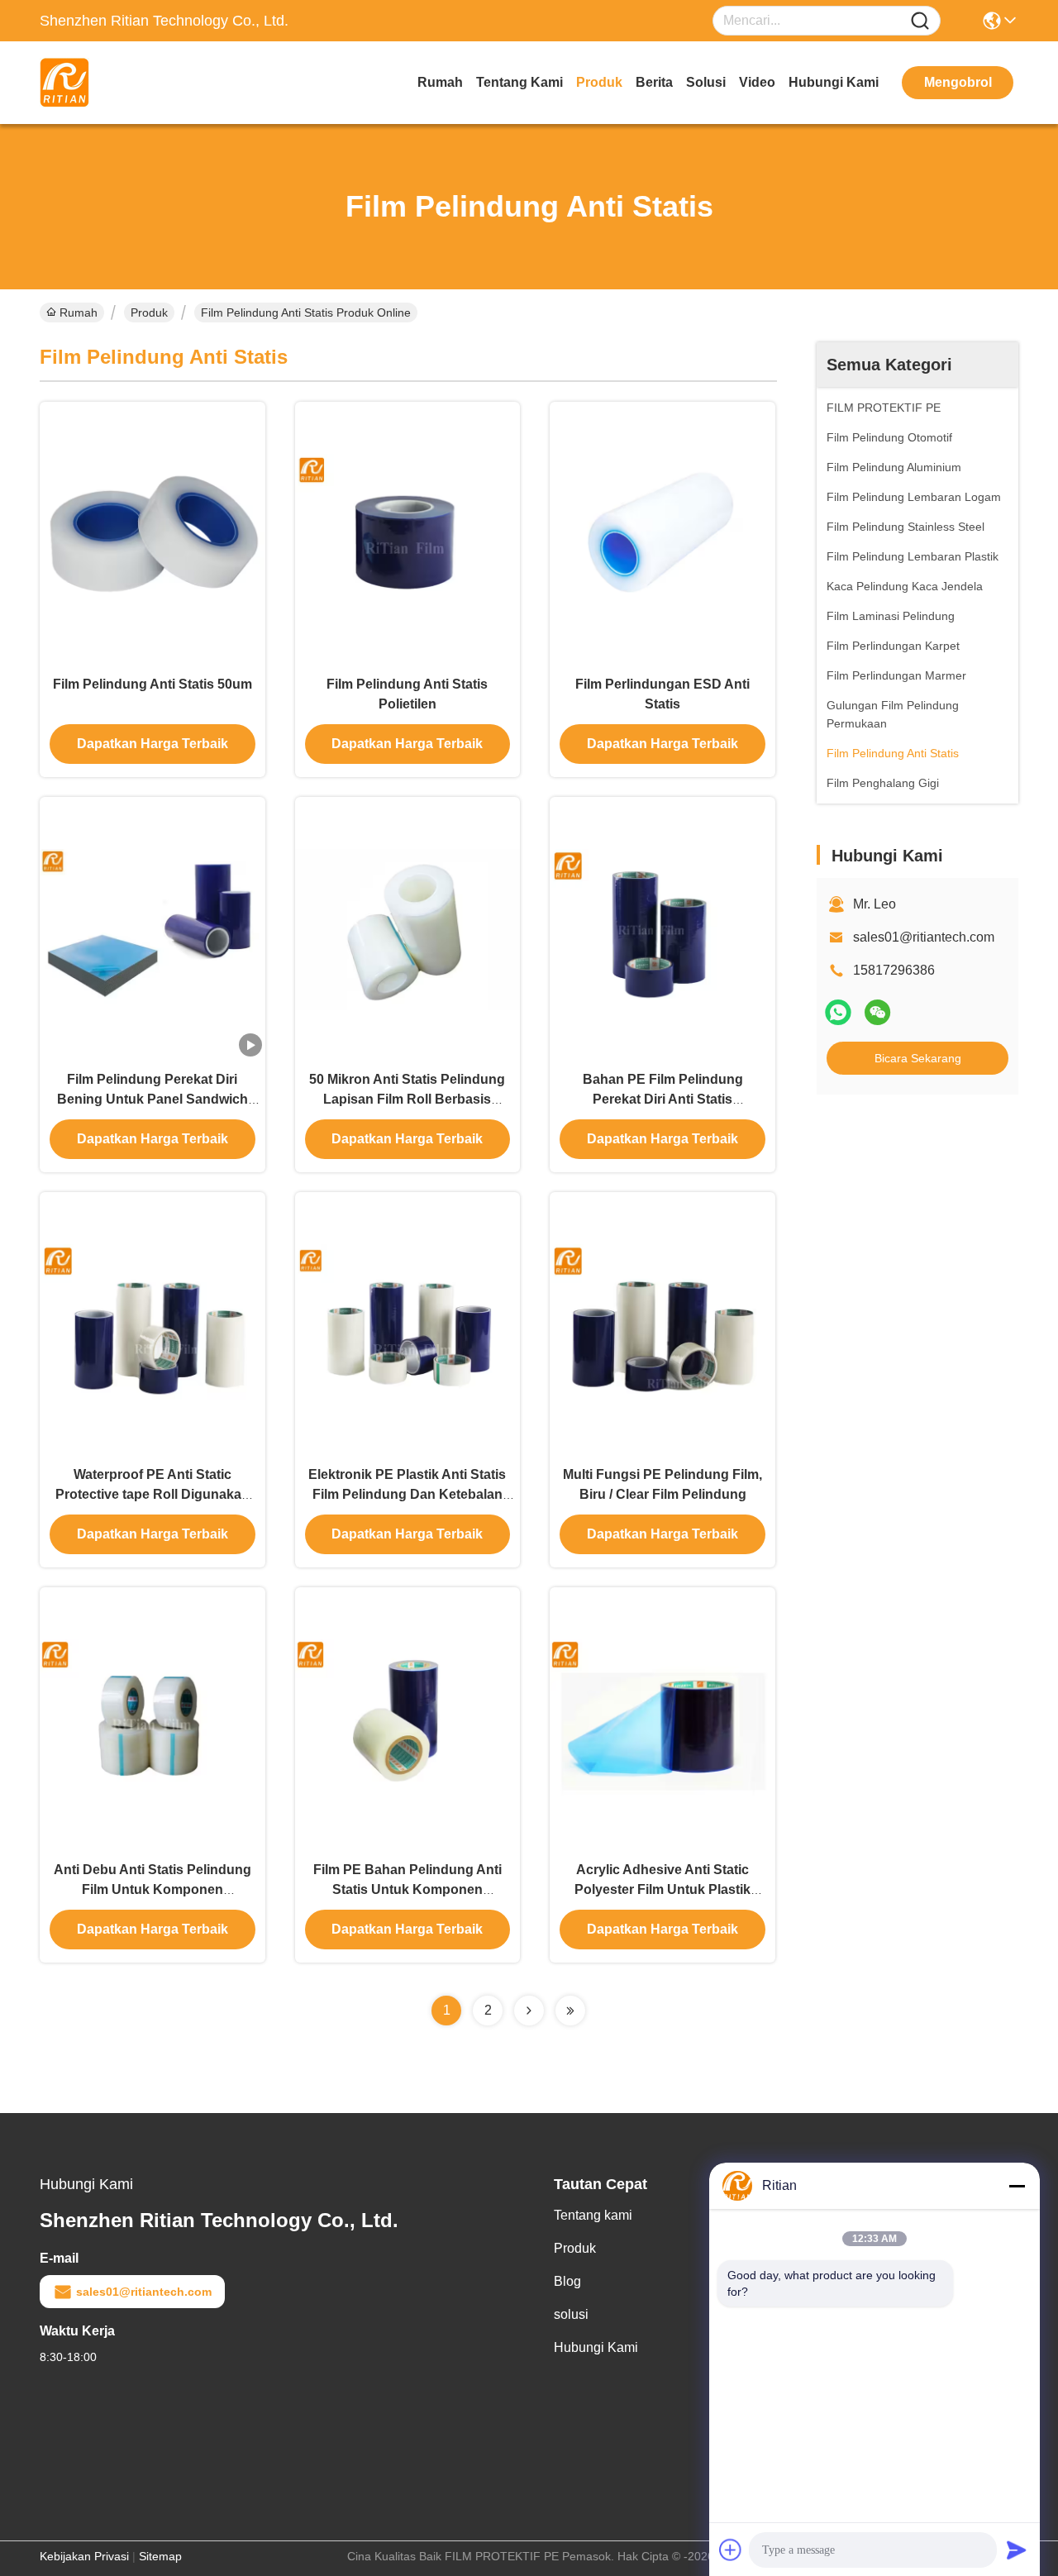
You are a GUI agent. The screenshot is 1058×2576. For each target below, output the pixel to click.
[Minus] (1017, 2186)
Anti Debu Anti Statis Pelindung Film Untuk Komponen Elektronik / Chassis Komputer (153, 1889)
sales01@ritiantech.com (924, 937)
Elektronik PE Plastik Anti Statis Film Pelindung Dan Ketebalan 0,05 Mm (407, 1494)
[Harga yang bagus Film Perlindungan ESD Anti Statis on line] (662, 533)
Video (757, 82)
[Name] (920, 21)
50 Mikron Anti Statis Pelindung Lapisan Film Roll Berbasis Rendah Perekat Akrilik (407, 1099)
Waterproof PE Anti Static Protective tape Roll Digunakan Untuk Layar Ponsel (153, 1494)
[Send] (1017, 2550)
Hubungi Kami (834, 82)
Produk (599, 82)
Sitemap (160, 2556)
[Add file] (731, 2550)
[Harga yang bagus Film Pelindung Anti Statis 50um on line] (153, 533)
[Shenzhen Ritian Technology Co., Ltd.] (131, 83)
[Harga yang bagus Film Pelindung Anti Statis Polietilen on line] (408, 533)
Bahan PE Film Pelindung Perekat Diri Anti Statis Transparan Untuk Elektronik (663, 1099)
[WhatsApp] (838, 1012)
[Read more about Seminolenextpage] (529, 2011)
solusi (706, 82)
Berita (654, 82)
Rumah (440, 82)
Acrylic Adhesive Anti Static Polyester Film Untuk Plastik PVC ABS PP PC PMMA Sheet (662, 1889)
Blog (567, 2281)
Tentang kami (519, 82)
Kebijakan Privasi (84, 2556)
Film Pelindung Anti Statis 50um (153, 684)
